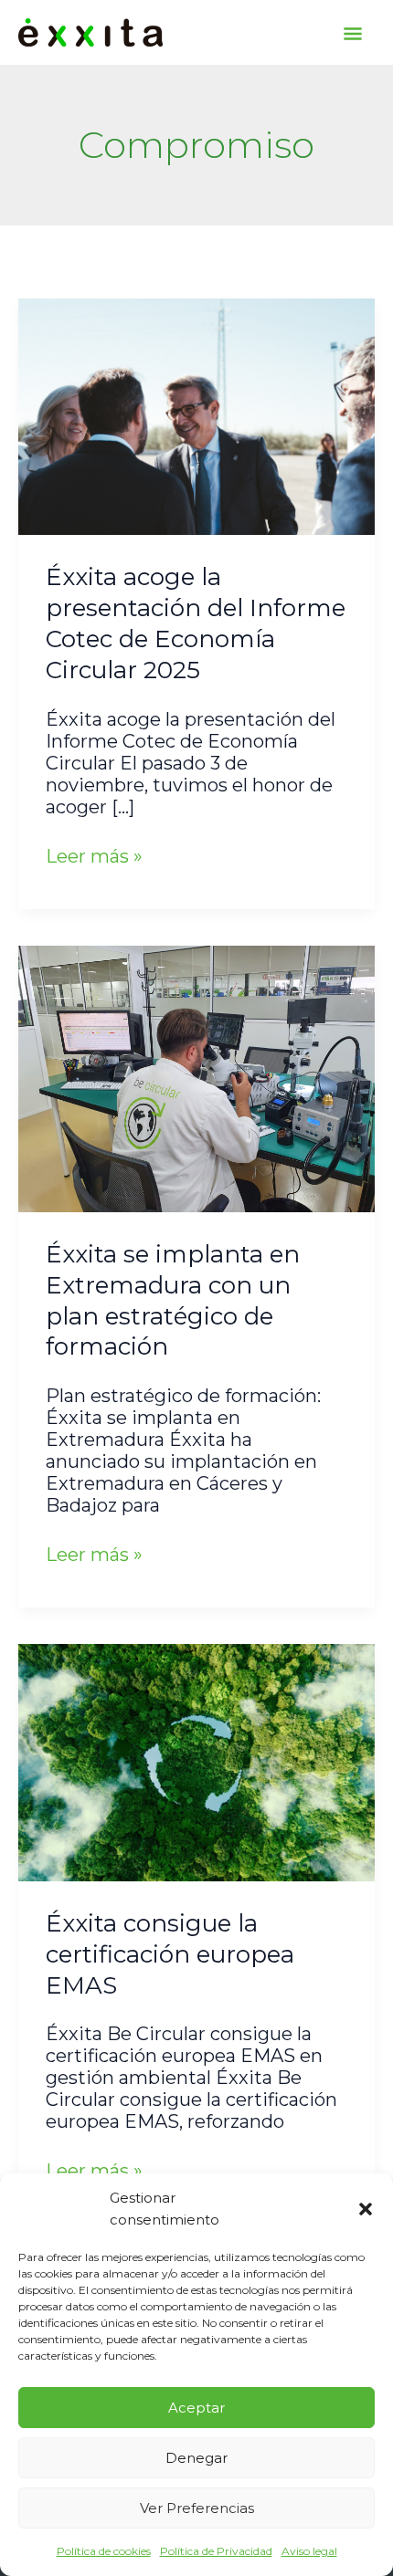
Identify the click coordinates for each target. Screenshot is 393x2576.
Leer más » (94, 856)
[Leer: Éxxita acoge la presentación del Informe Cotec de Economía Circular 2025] (196, 415)
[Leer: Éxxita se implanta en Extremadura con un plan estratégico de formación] (196, 1077)
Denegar (196, 2458)
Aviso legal (309, 2551)
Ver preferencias (197, 2508)
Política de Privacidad (216, 2551)
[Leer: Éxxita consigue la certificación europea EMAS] (196, 1761)
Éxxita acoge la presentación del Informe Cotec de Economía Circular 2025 (196, 623)
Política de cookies (104, 2551)
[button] (366, 2209)
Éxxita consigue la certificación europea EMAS (170, 1954)
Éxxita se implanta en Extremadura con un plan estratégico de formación (173, 1300)
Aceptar (196, 2408)
